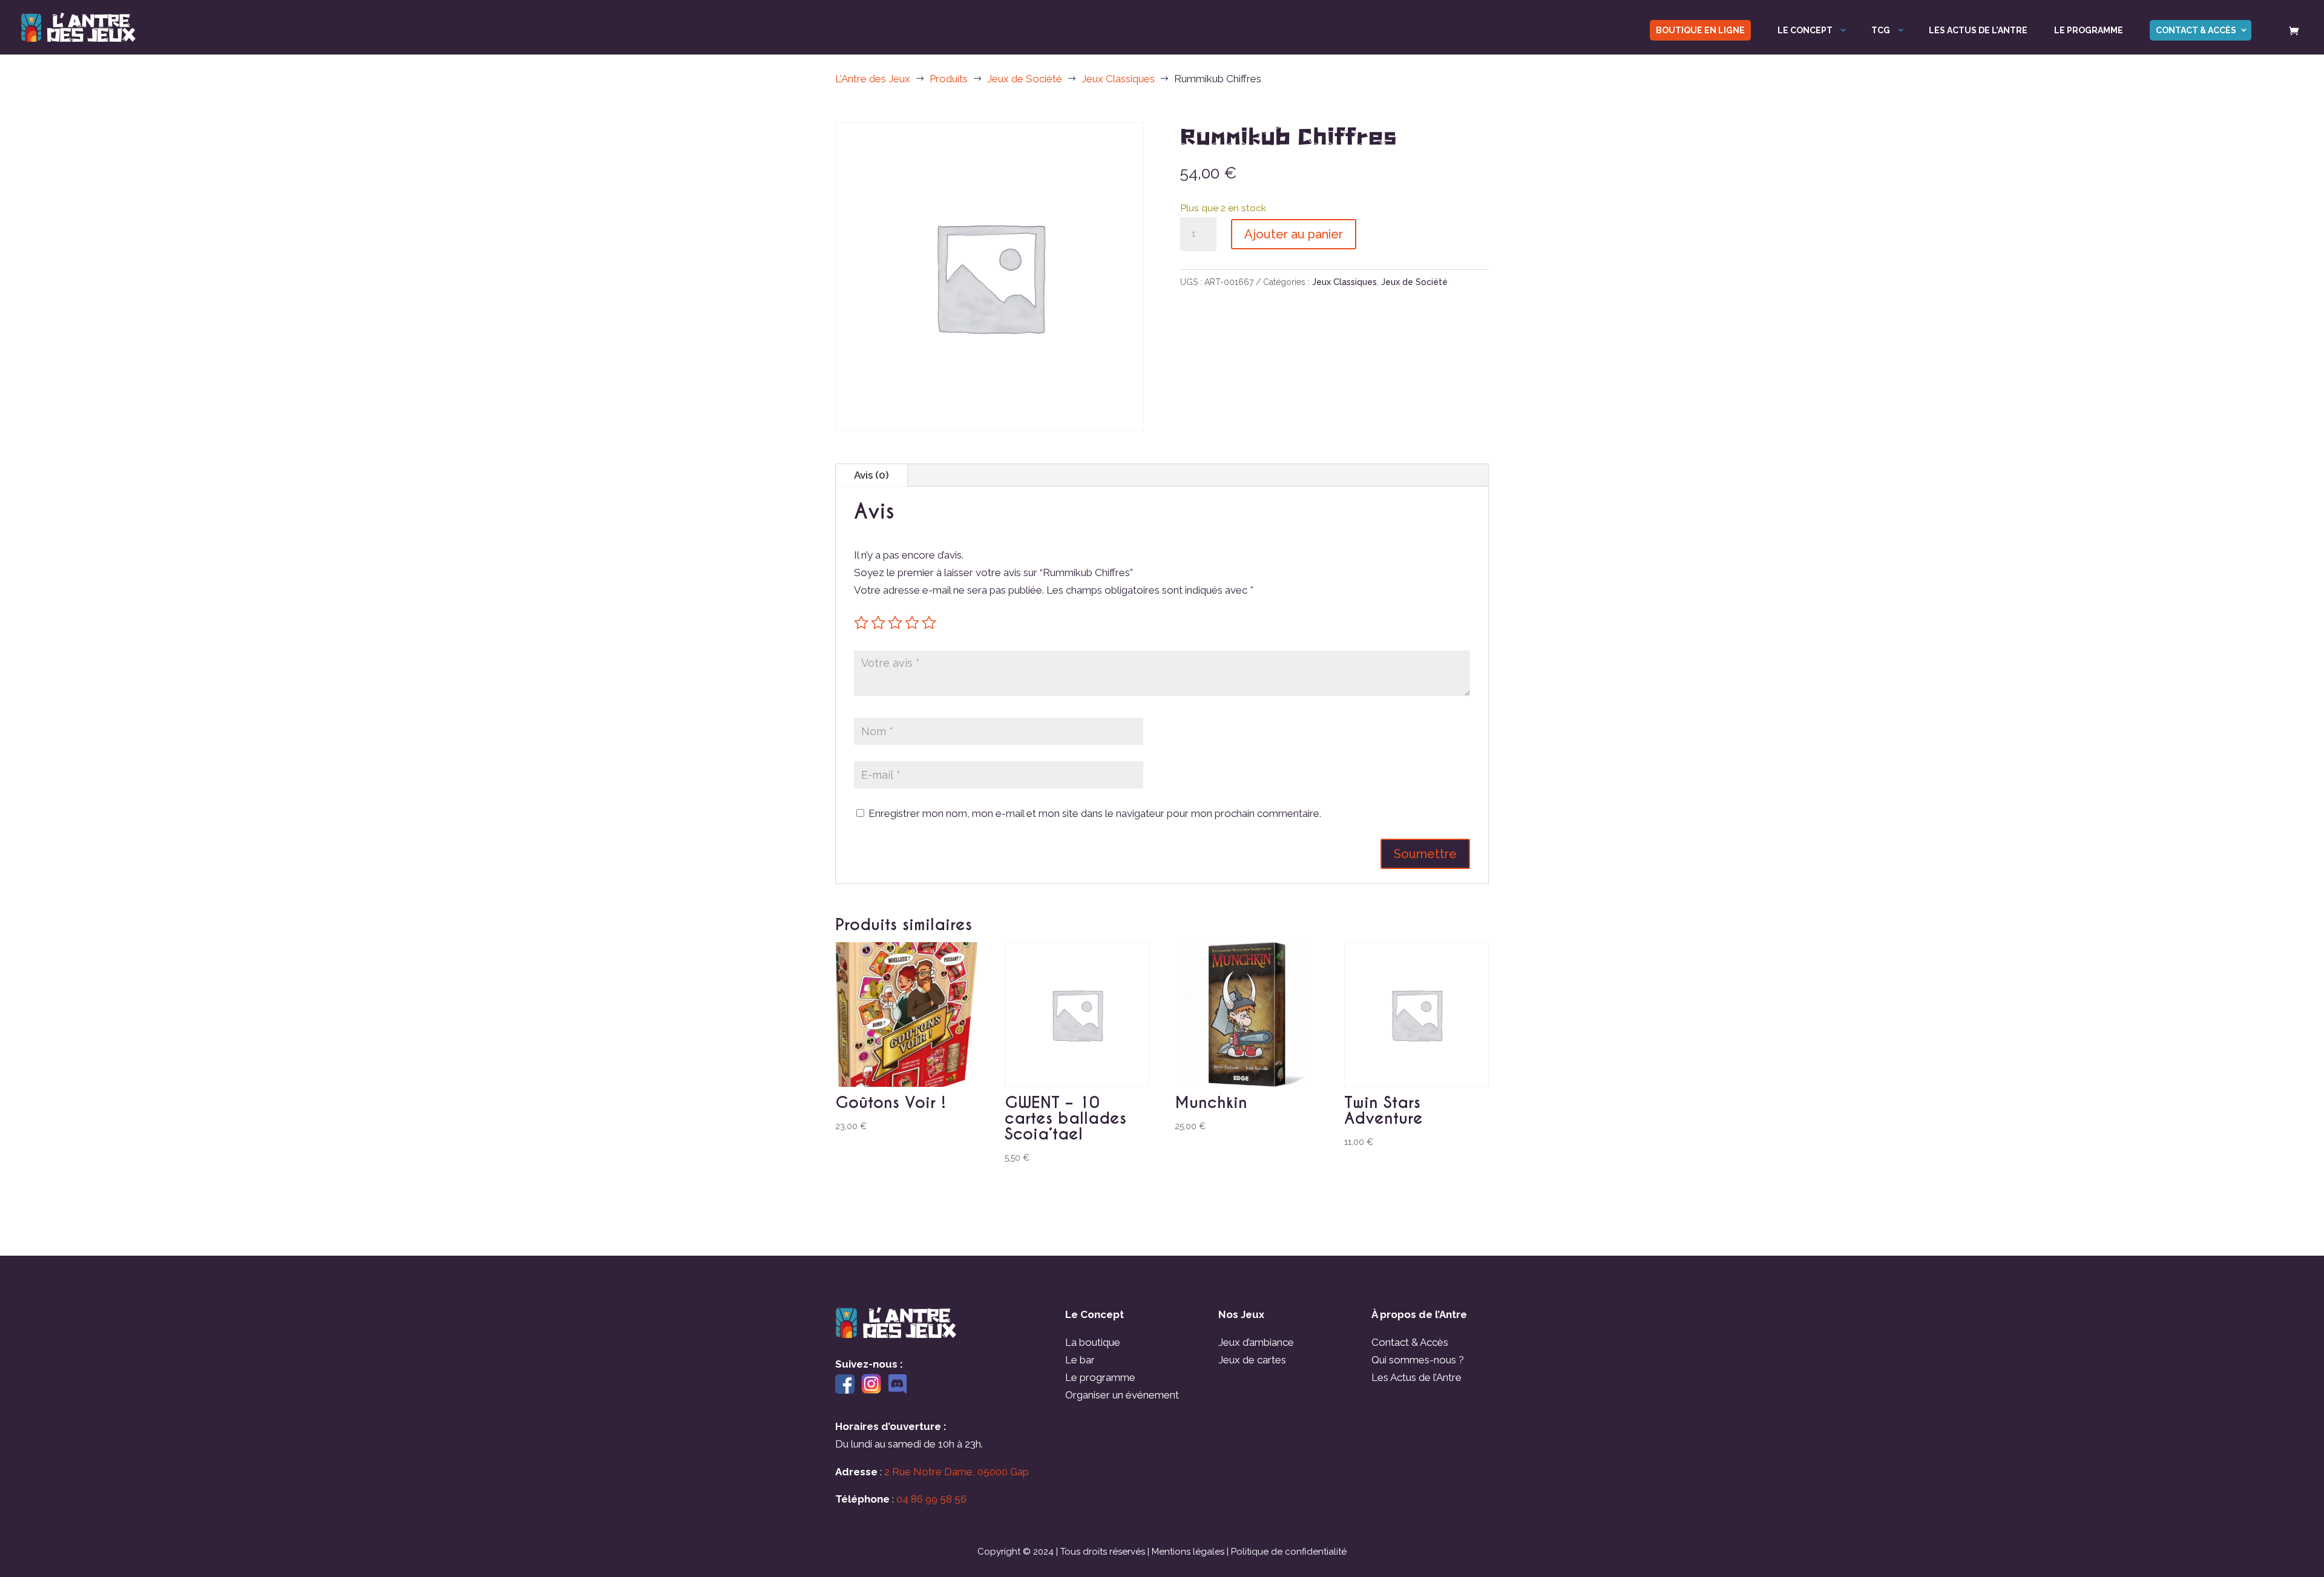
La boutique (1093, 1342)
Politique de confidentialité (1289, 1552)
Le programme (2089, 31)
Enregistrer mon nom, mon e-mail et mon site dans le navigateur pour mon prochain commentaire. (1095, 813)
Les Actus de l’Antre (1416, 1377)
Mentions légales (1188, 1552)
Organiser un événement (1122, 1395)
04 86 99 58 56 (931, 1499)
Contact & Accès (2196, 30)
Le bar (1080, 1360)
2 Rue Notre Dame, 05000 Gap (957, 1472)
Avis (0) (871, 475)
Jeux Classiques (1344, 282)
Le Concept (1805, 31)
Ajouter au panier (1294, 234)
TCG (1881, 31)
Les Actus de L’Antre (1978, 31)
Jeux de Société (1414, 282)
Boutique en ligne (1700, 30)
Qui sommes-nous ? (1418, 1360)
